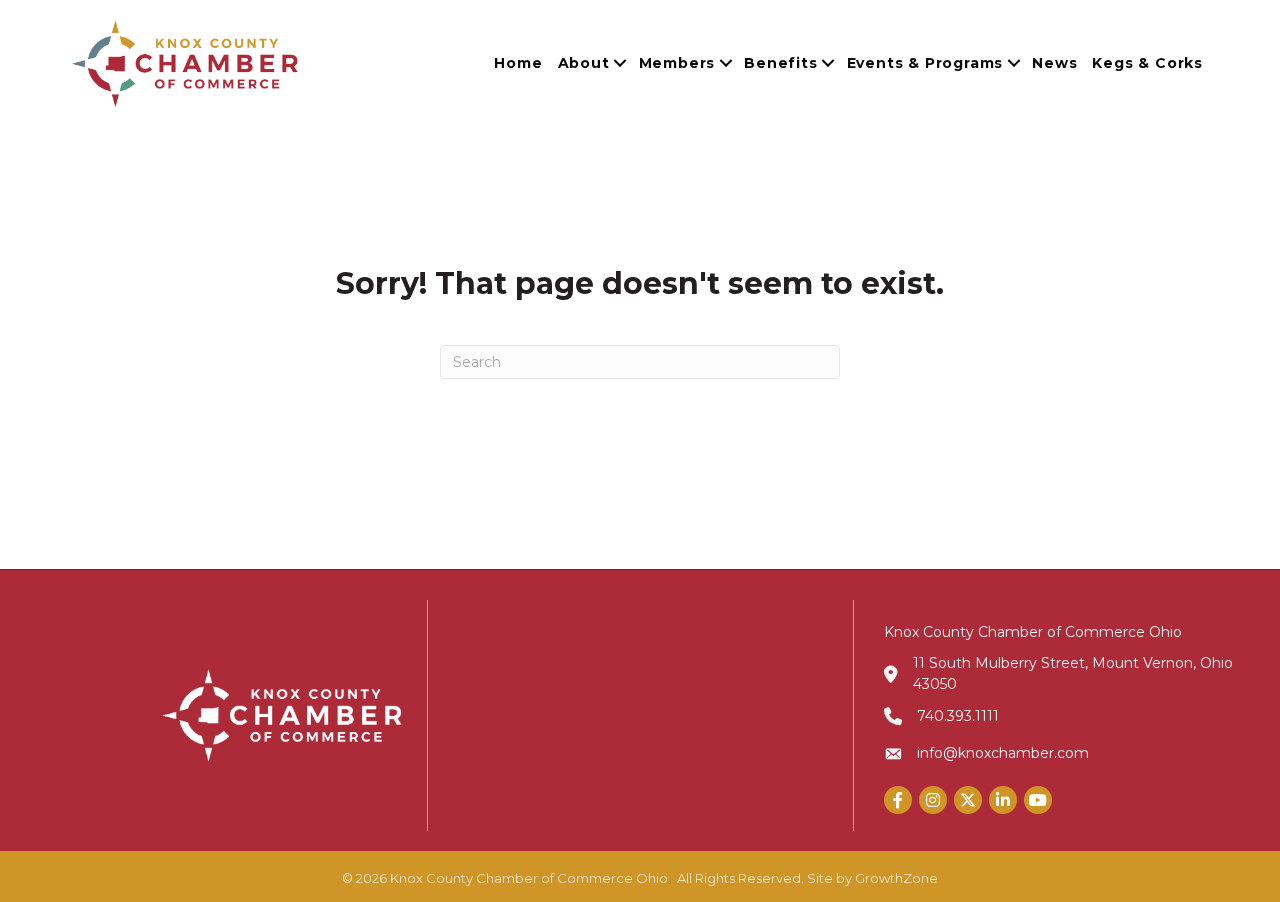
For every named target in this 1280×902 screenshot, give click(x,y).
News (1054, 63)
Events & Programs (925, 63)
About (584, 63)
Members (677, 63)
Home (518, 63)
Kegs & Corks (1147, 63)
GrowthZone (896, 878)
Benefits (780, 63)
